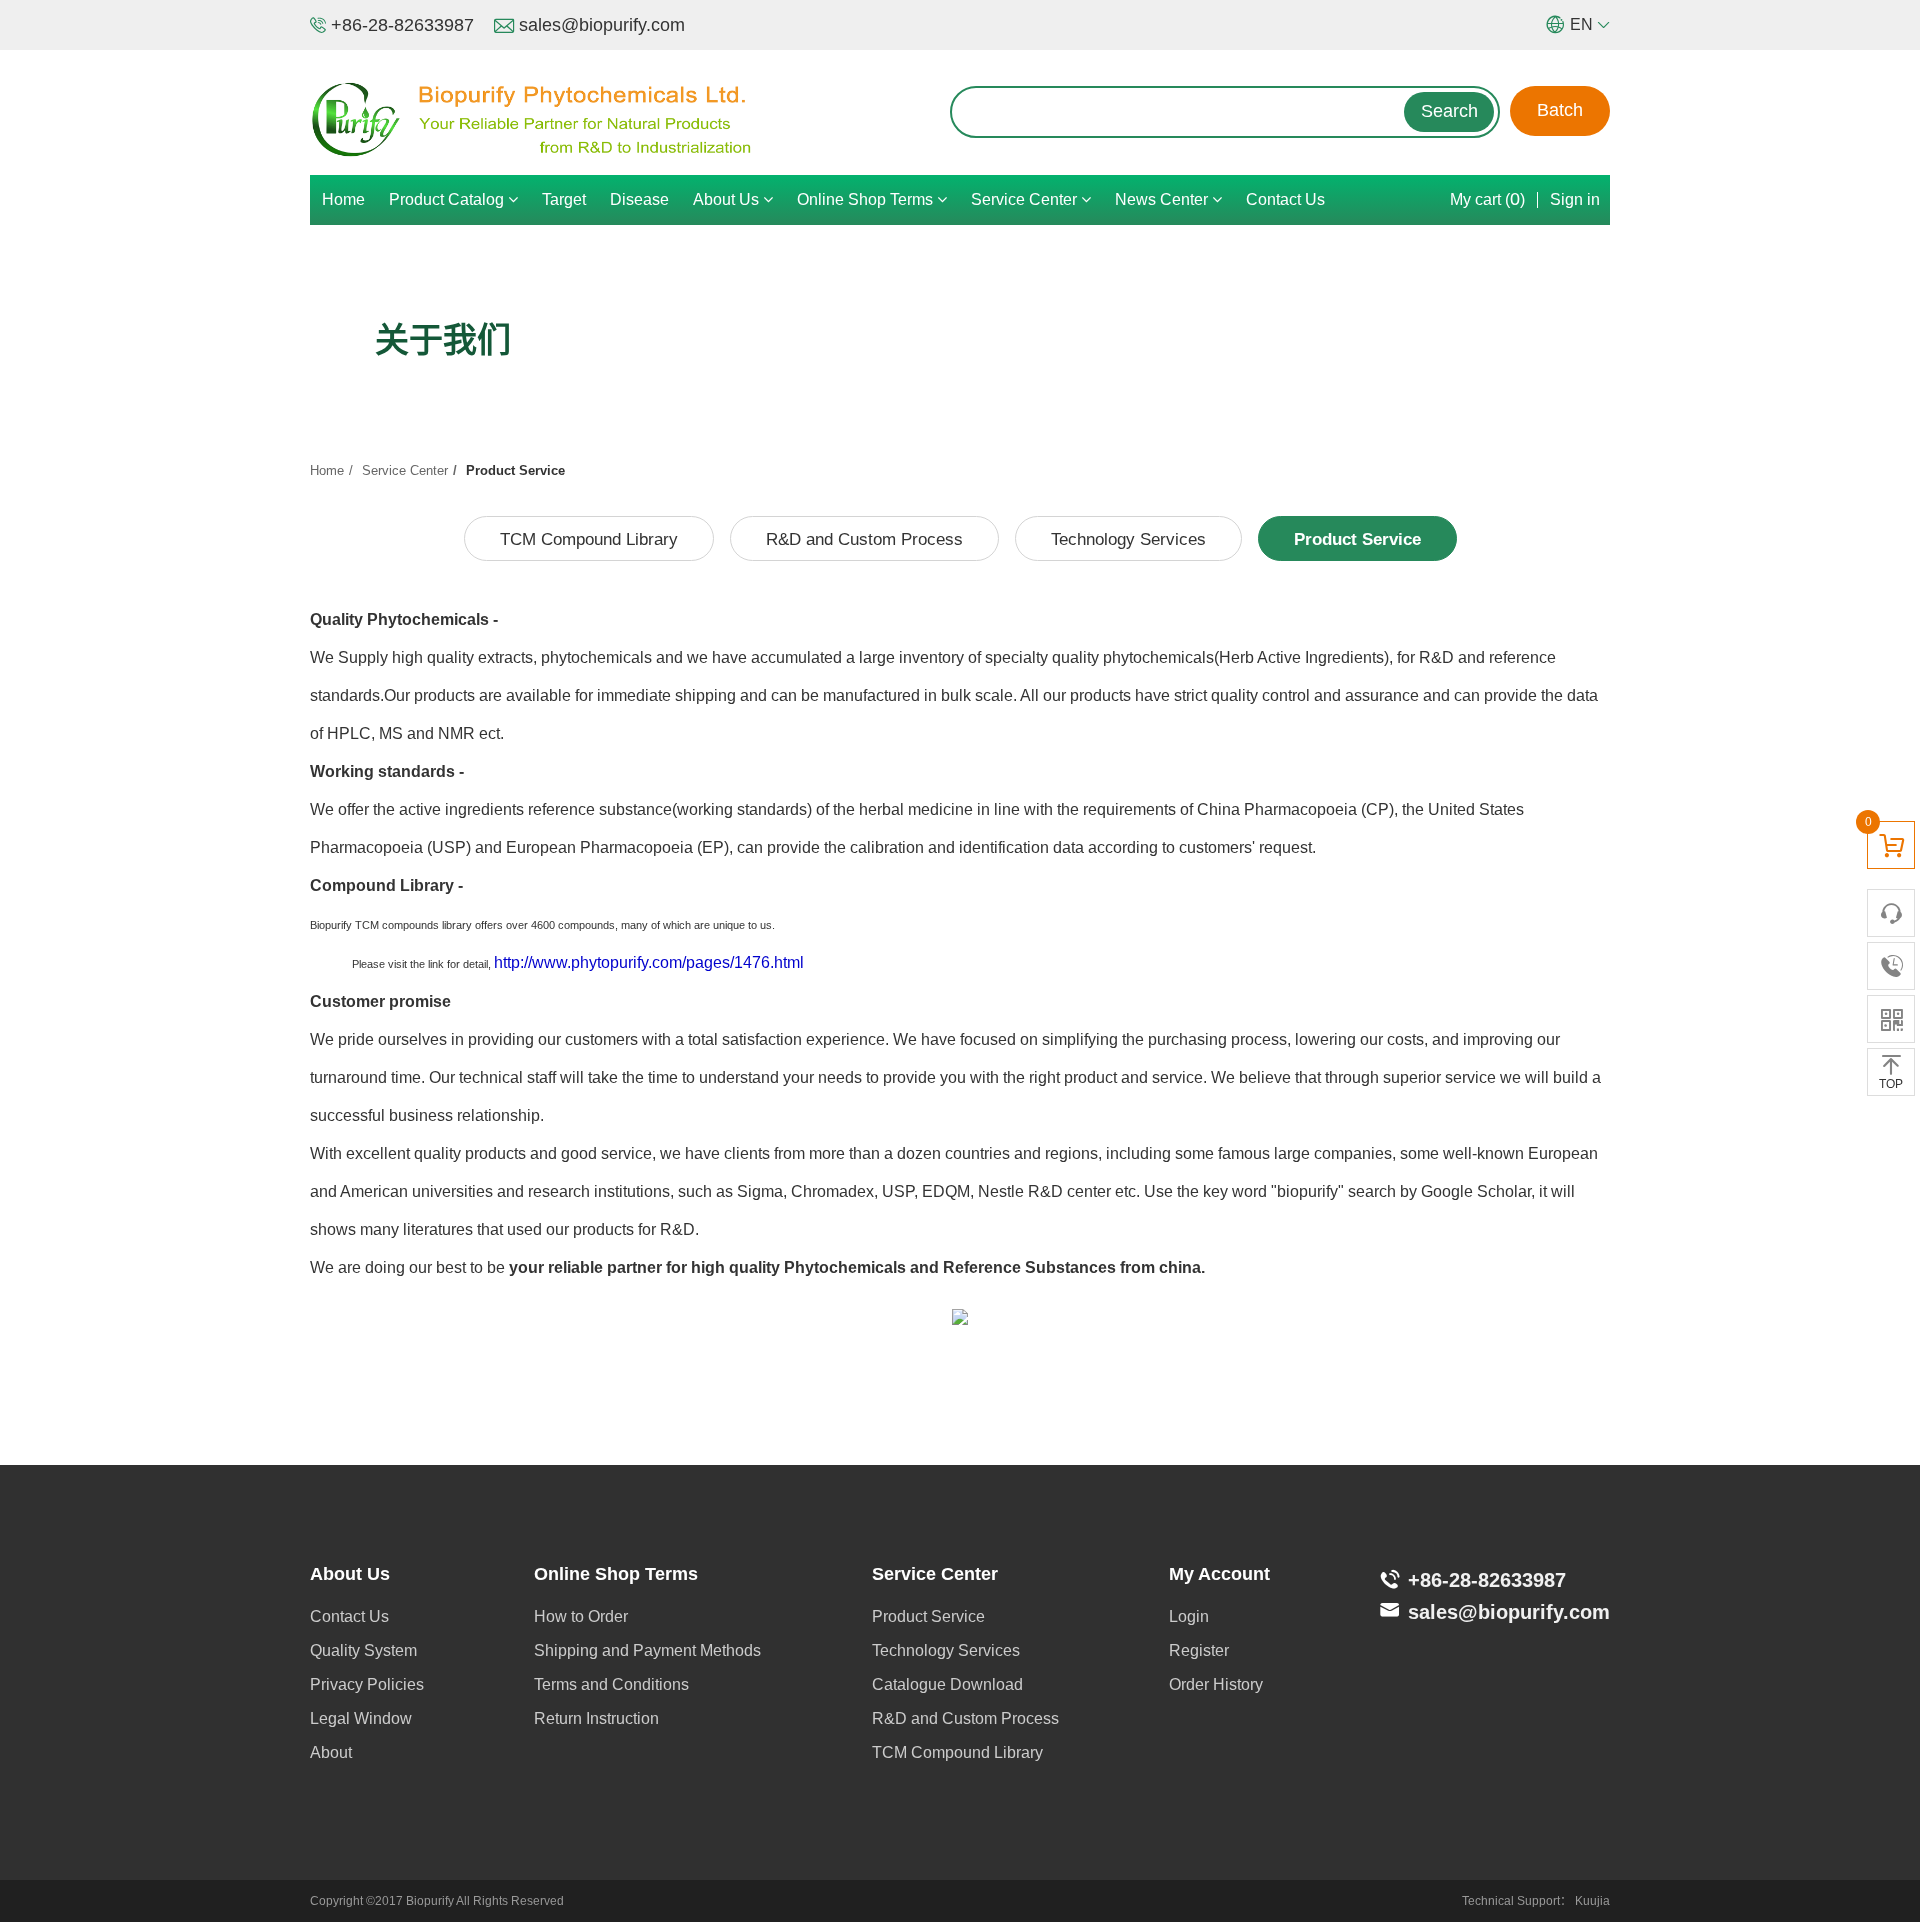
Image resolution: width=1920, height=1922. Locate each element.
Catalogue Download (947, 1684)
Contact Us (1285, 199)
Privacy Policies (367, 1684)
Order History (1216, 1684)
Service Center (1026, 199)
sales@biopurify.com (602, 25)
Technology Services (1128, 539)
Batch (1560, 110)
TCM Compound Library (589, 539)
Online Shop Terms (867, 199)
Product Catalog (448, 199)
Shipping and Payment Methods (647, 1650)
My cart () (1487, 199)
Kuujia (1592, 1901)
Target (564, 199)
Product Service (1357, 539)
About (331, 1752)
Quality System (363, 1650)
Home (343, 199)
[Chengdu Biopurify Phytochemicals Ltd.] (630, 120)
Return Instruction (596, 1718)
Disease (639, 199)
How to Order (581, 1616)
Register (1199, 1650)
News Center (1163, 199)
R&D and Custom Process (864, 539)
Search (1449, 111)
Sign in (1575, 199)
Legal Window (361, 1718)
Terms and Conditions (611, 1684)
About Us (728, 199)
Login (1189, 1616)
